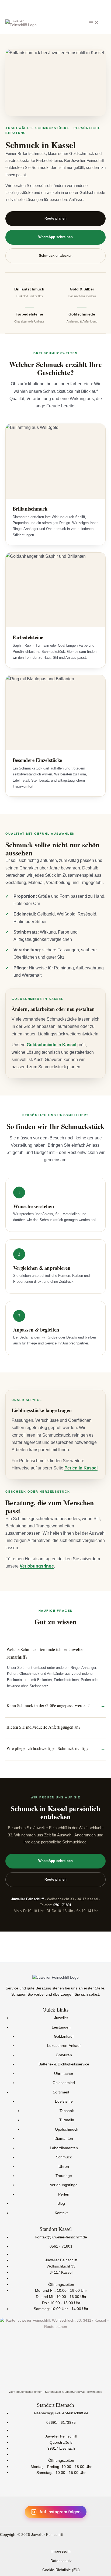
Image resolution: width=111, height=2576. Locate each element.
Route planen (55, 218)
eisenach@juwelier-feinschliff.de (61, 2413)
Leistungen (61, 2027)
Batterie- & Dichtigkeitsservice (64, 2064)
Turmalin (67, 2120)
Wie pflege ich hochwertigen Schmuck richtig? (47, 1748)
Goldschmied (64, 2083)
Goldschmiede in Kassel (51, 1045)
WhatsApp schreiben (55, 237)
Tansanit (67, 2111)
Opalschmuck (67, 2129)
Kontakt (61, 2213)
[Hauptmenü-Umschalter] (94, 23)
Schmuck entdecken (56, 256)
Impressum (61, 2551)
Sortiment (61, 2092)
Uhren (64, 2167)
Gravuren (64, 2055)
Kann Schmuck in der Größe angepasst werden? (48, 1705)
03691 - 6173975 (61, 2423)
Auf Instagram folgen (60, 2512)
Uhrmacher (64, 2074)
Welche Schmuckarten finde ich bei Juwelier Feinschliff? (45, 1653)
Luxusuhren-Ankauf (64, 2046)
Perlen (64, 2194)
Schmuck (64, 2157)
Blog (61, 2204)
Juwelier (61, 2018)
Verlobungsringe (37, 1566)
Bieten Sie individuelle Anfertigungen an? (43, 1727)
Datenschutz (61, 2561)
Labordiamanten (64, 2148)
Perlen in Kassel (81, 1468)
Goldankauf (64, 2036)
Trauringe (64, 2176)
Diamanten (64, 2139)
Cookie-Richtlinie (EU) (61, 2570)
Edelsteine (64, 2101)
